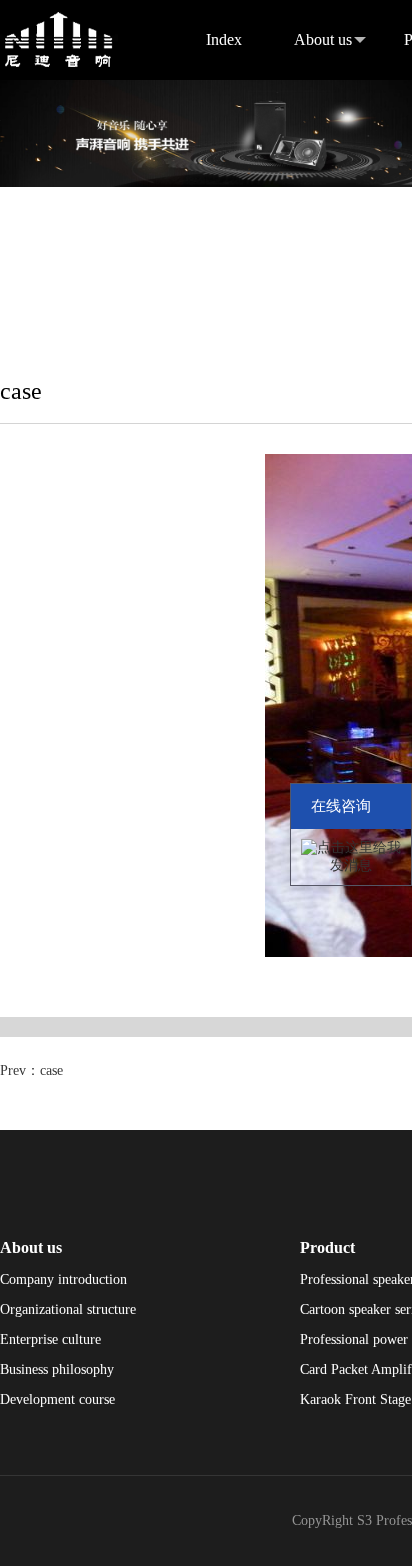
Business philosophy (57, 1369)
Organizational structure (68, 1309)
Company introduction (63, 1279)
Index (224, 39)
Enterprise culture (50, 1339)
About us (323, 39)
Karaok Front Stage (355, 1399)
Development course (57, 1399)
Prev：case (31, 1070)
